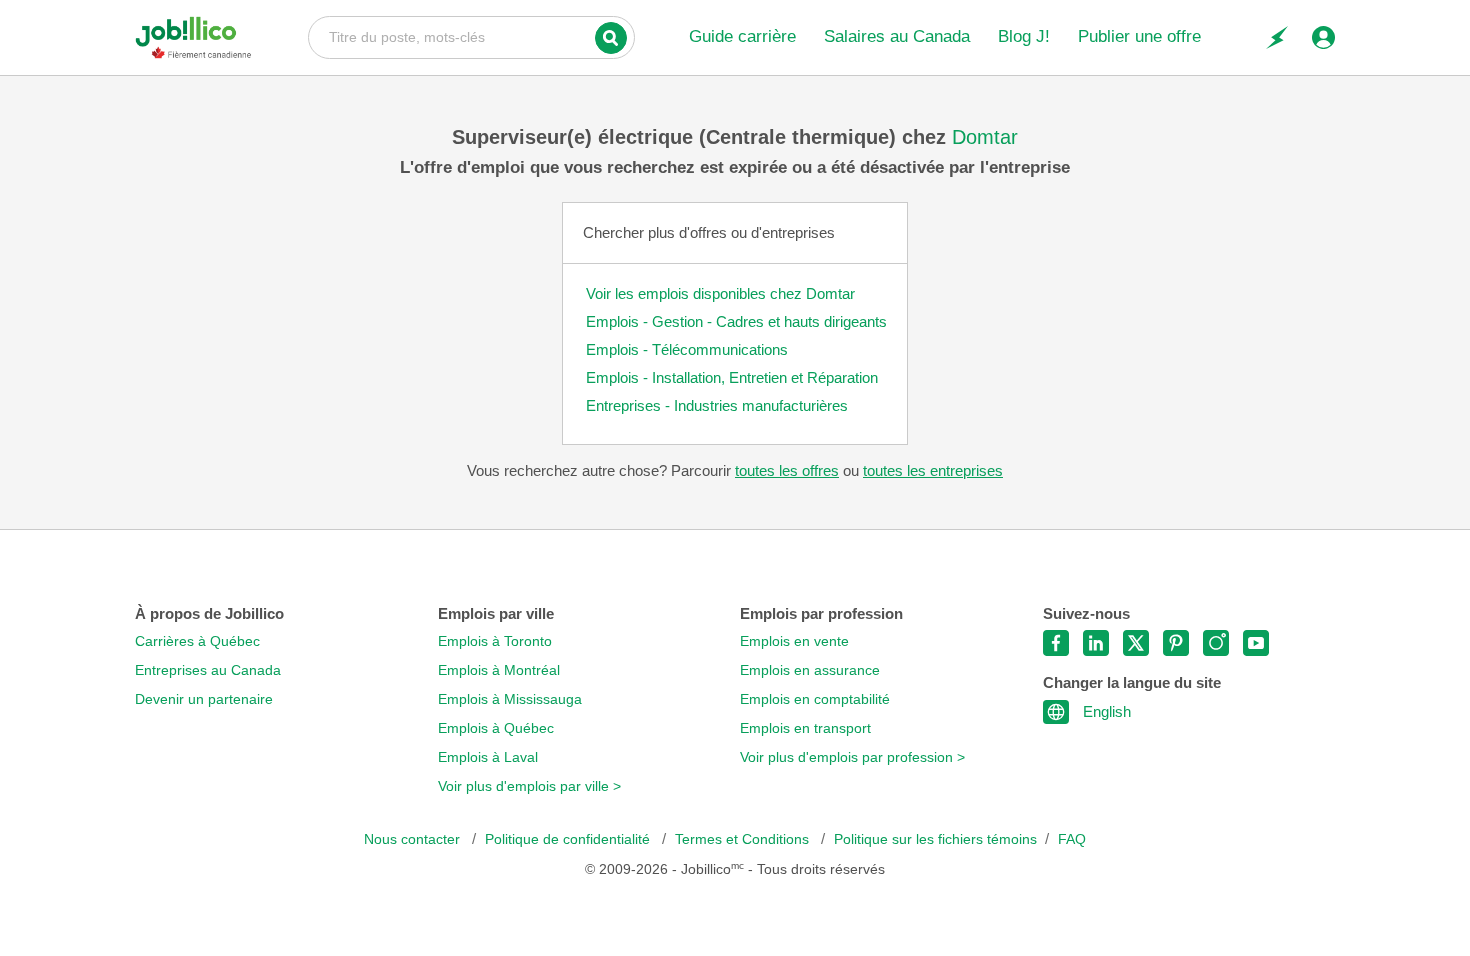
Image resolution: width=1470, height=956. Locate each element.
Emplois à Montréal (499, 670)
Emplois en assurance (810, 670)
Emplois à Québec (496, 728)
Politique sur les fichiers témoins (935, 839)
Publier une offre (1139, 36)
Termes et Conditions (744, 839)
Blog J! (1024, 36)
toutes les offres (787, 470)
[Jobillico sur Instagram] (1216, 643)
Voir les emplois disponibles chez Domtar (720, 293)
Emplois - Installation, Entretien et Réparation (732, 377)
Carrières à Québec (197, 641)
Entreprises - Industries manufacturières (717, 405)
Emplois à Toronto (495, 641)
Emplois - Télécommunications (687, 349)
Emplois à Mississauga (510, 699)
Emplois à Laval (488, 757)
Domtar (985, 137)
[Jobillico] (193, 37)
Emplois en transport (805, 728)
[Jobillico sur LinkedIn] (1096, 643)
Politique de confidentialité (569, 839)
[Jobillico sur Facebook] (1056, 643)
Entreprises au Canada (208, 670)
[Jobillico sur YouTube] (1256, 643)
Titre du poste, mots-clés (471, 36)
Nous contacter (414, 839)
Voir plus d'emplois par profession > (852, 757)
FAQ (1072, 839)
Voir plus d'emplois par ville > (529, 786)
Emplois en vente (794, 641)
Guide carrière (742, 36)
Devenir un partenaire (204, 699)
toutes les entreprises (933, 470)
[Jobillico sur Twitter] (1136, 643)
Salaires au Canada (897, 36)
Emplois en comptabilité (815, 699)
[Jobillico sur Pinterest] (1176, 643)
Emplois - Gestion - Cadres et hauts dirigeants (736, 321)
